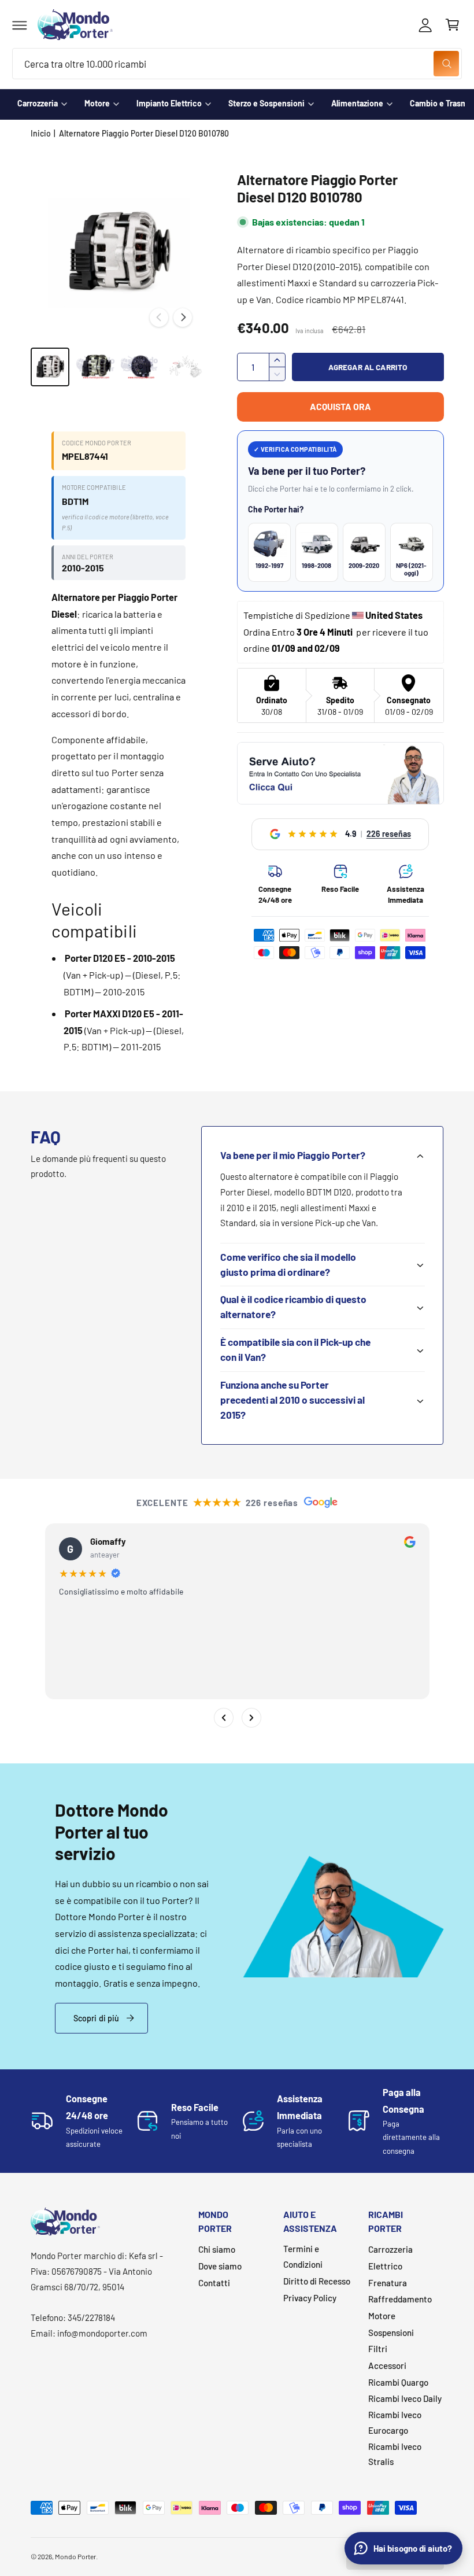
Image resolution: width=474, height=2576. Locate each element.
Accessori (387, 2365)
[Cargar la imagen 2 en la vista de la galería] (95, 367)
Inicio (41, 133)
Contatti (214, 2283)
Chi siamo (217, 2249)
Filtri (378, 2349)
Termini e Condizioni (303, 2256)
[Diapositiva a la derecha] (183, 318)
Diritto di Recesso (317, 2281)
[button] (20, 25)
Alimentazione (357, 103)
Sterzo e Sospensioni (266, 103)
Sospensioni (391, 2333)
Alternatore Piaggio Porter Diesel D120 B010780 (144, 133)
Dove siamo (220, 2266)
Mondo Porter (75, 2556)
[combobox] (237, 64)
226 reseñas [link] (389, 834)
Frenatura (388, 2283)
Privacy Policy (310, 2298)
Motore (97, 103)
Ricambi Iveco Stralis (395, 2454)
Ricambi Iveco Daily (405, 2398)
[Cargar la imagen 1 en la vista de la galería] (50, 367)
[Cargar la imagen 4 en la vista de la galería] (186, 367)
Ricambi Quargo (398, 2382)
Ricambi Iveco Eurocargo (395, 2422)
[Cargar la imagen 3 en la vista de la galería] (140, 367)
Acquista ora (340, 406)
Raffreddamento (400, 2299)
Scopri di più (97, 2018)
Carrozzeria (38, 103)
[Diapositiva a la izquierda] (159, 318)
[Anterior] (223, 1718)
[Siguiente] (251, 1718)
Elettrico (385, 2266)
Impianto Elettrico (169, 103)
